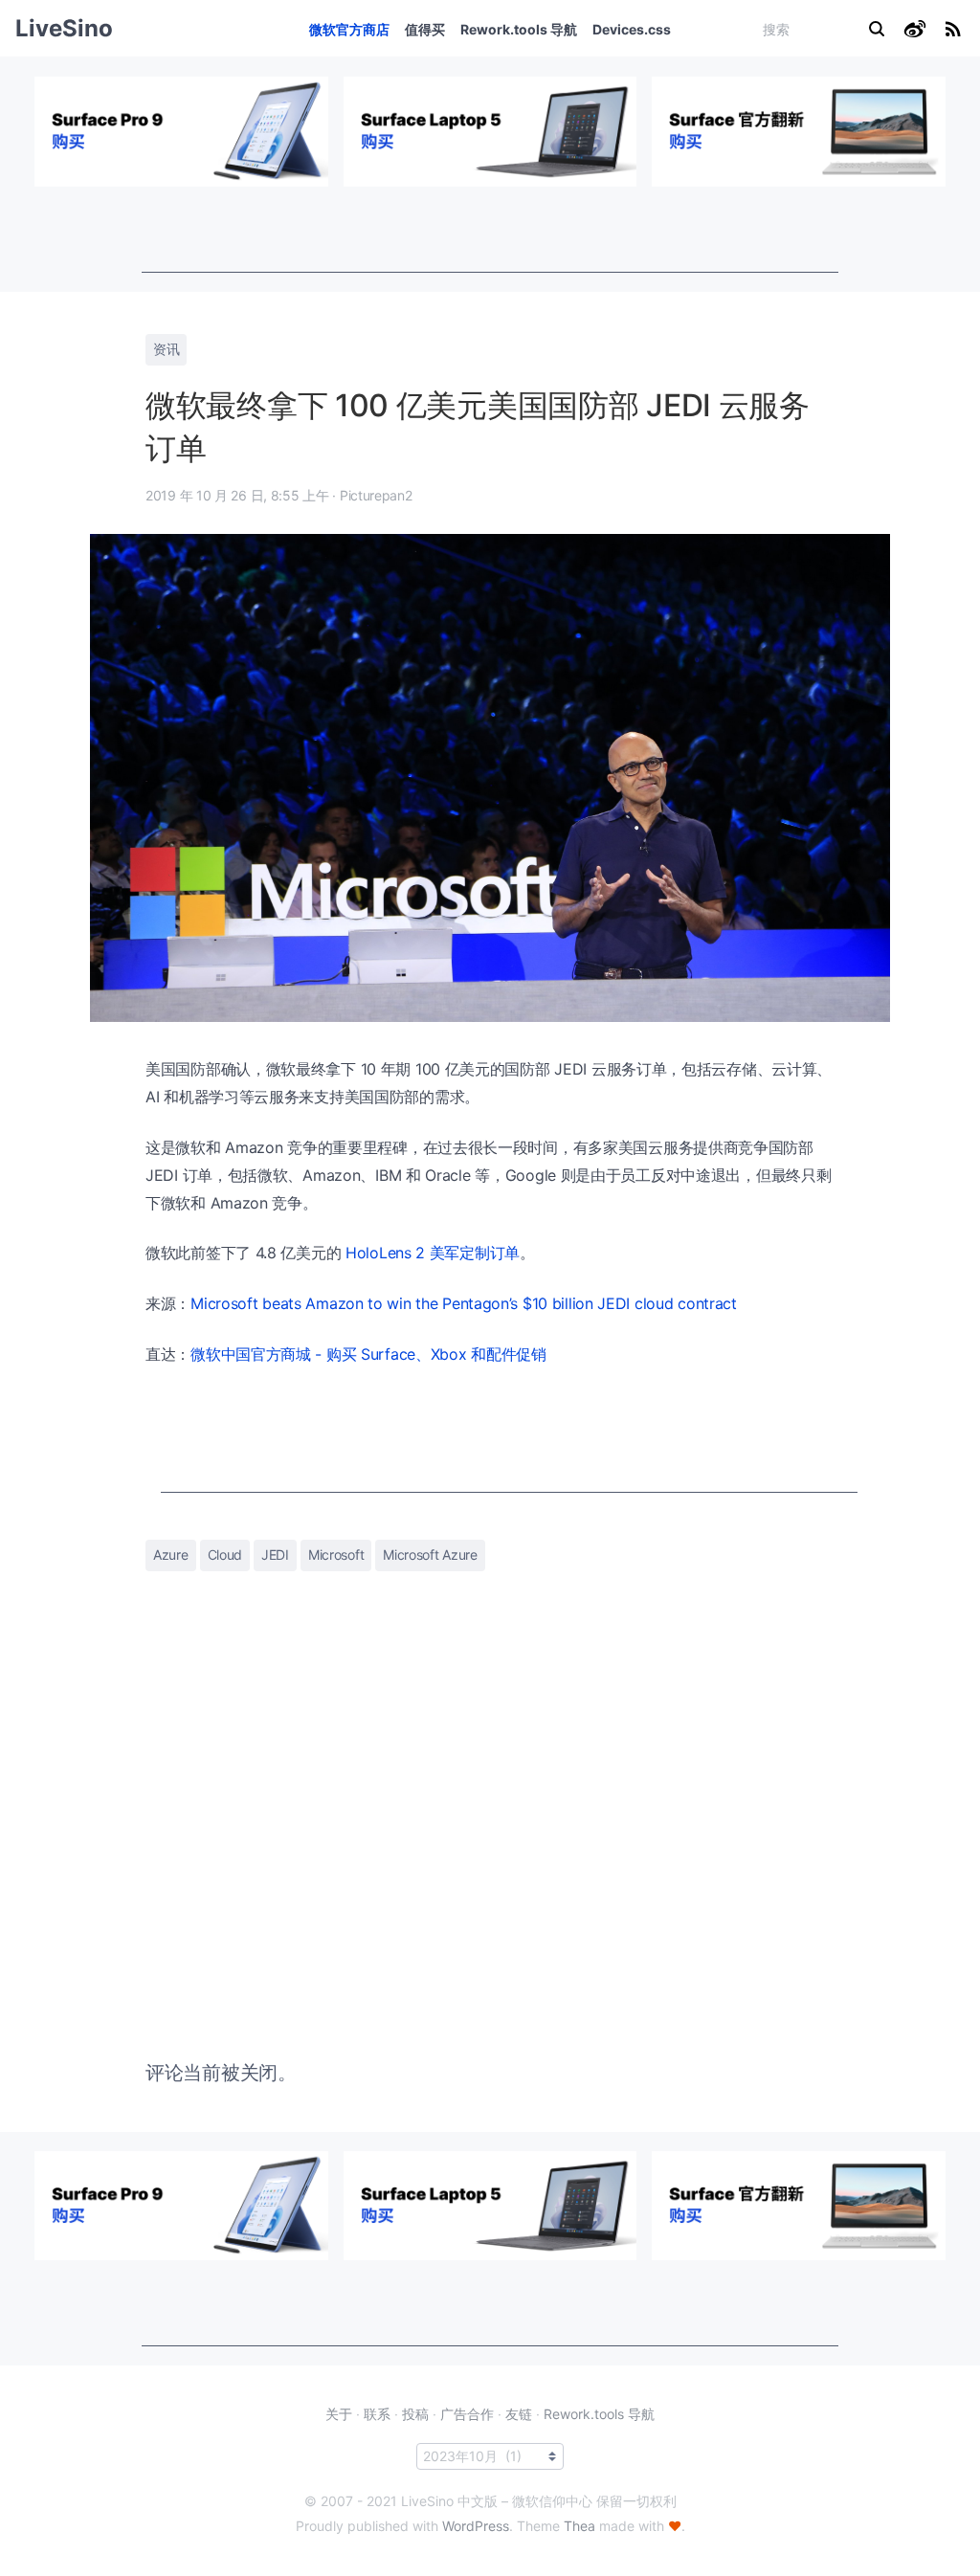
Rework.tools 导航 (519, 29)
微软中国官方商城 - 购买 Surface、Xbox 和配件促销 (368, 1354)
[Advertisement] (490, 230)
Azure (171, 1554)
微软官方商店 (349, 29)
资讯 (166, 349)
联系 (377, 2414)
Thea (579, 2526)
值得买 (425, 29)
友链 (519, 2414)
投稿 (415, 2414)
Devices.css (632, 29)
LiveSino (64, 28)
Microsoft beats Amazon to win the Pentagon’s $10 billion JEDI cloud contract (464, 1303)
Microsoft (336, 1554)
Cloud (225, 1554)
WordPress (476, 2526)
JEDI (275, 1554)
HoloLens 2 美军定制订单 (433, 1253)
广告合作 (467, 2414)
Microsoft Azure (430, 1554)
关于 (339, 2414)
